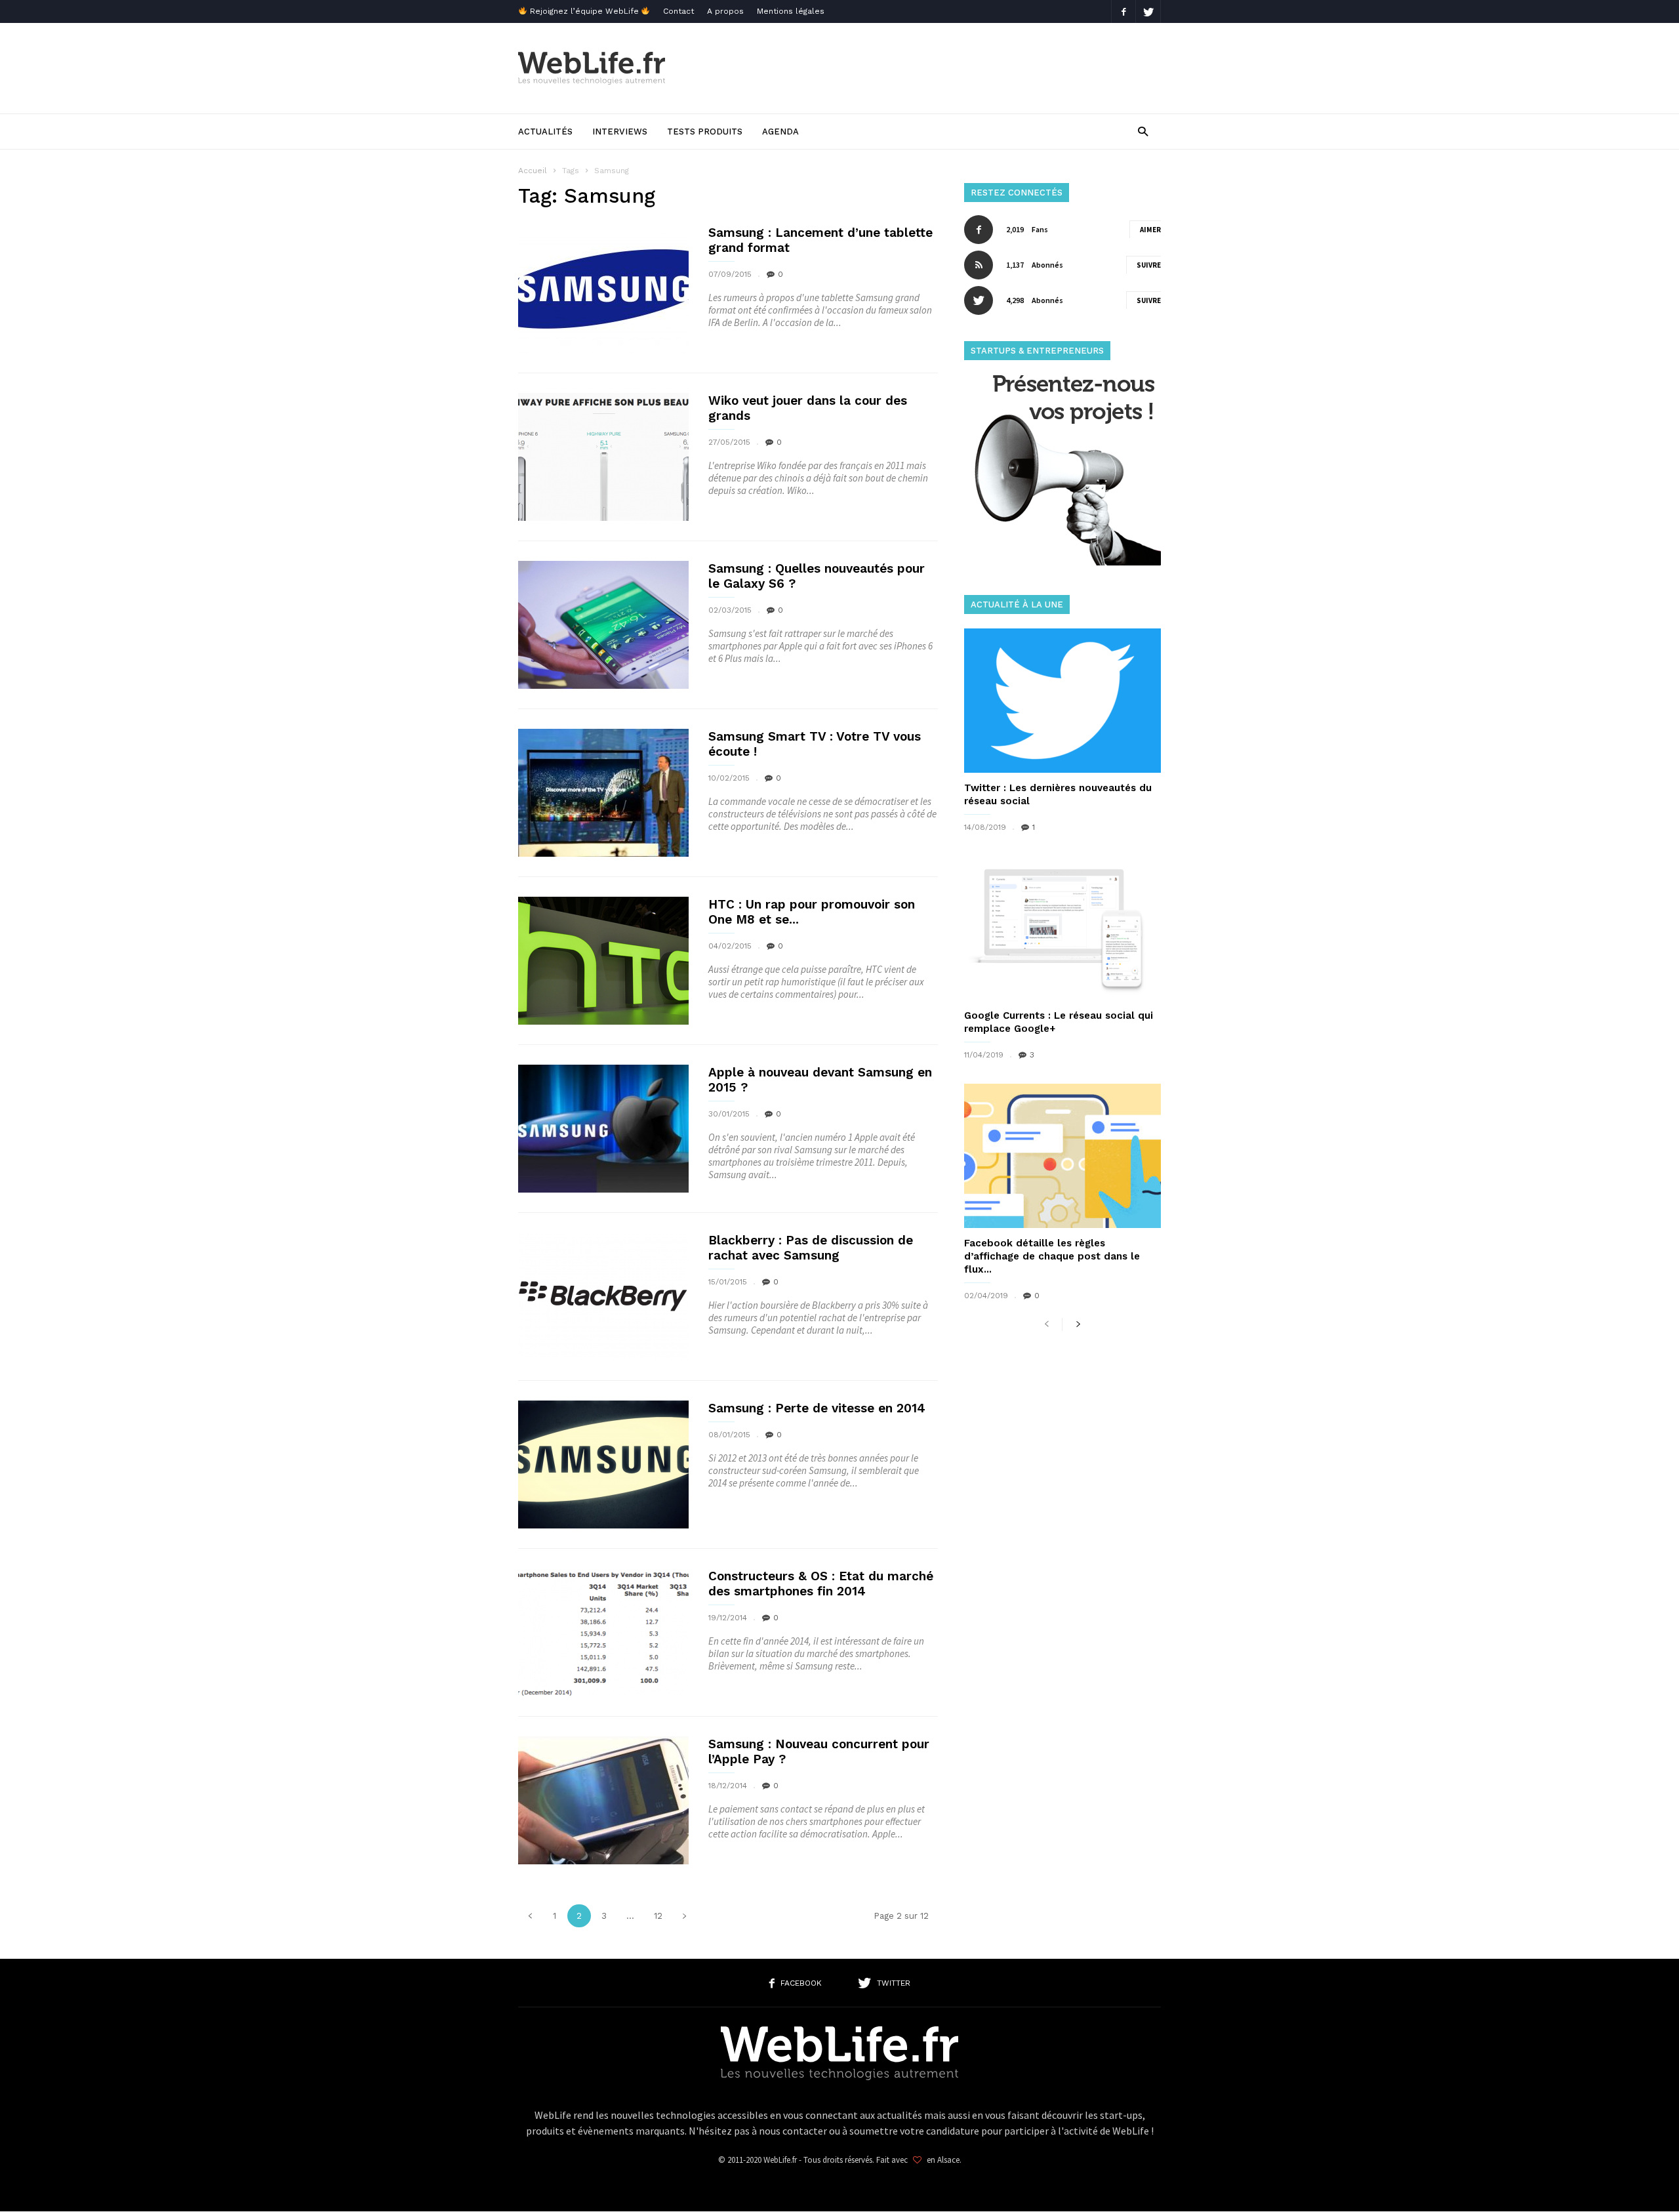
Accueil (533, 171)
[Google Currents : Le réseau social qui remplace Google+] (1062, 928)
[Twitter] (1148, 11)
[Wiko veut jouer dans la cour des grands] (603, 457)
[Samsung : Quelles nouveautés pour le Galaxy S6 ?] (603, 625)
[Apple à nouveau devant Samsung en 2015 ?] (603, 1129)
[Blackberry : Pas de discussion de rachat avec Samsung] (603, 1297)
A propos (725, 11)
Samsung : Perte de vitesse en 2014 (817, 1408)
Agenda (780, 132)
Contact (678, 11)
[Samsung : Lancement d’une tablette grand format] (603, 289)
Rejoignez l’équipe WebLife (584, 11)
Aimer (1150, 230)
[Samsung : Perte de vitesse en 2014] (603, 1464)
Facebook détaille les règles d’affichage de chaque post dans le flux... (1052, 1256)
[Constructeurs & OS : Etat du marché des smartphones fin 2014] (603, 1632)
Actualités (545, 132)
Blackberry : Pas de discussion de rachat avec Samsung (811, 1248)
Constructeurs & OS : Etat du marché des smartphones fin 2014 (821, 1584)
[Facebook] (1123, 11)
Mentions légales (791, 11)
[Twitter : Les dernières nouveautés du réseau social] (1062, 701)
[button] (1143, 131)
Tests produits (705, 132)
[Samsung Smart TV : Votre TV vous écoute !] (603, 793)
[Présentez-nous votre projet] (1062, 562)
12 (658, 1916)
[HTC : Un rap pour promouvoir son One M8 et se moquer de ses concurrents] (603, 961)
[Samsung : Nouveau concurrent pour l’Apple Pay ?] (603, 1800)
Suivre (1149, 265)
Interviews (620, 132)
